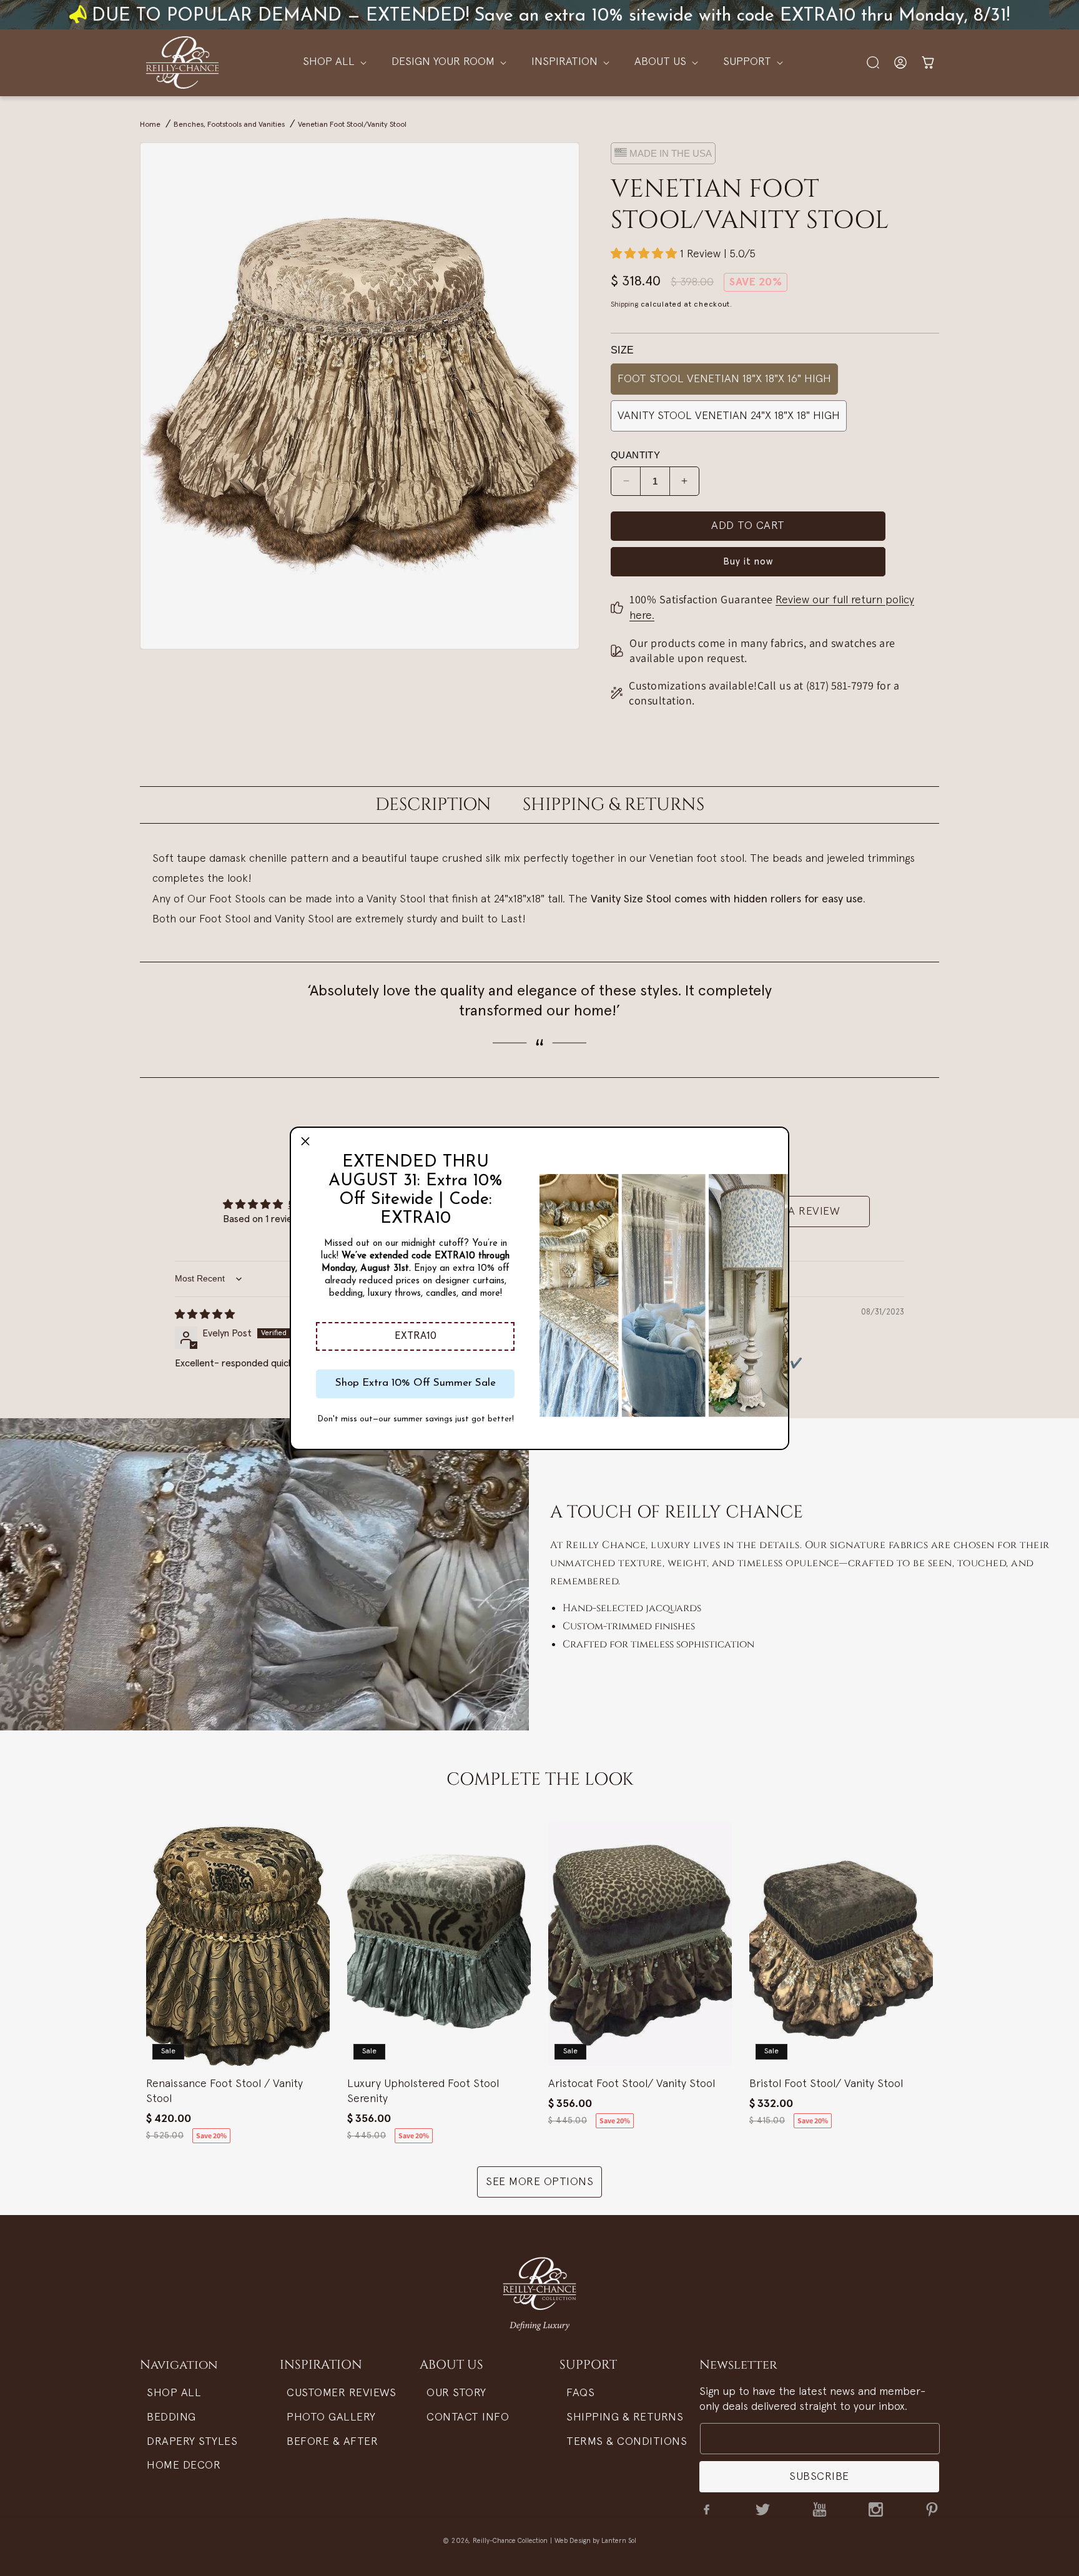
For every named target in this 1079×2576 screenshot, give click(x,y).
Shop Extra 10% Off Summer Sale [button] (416, 1383)
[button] (415, 1336)
